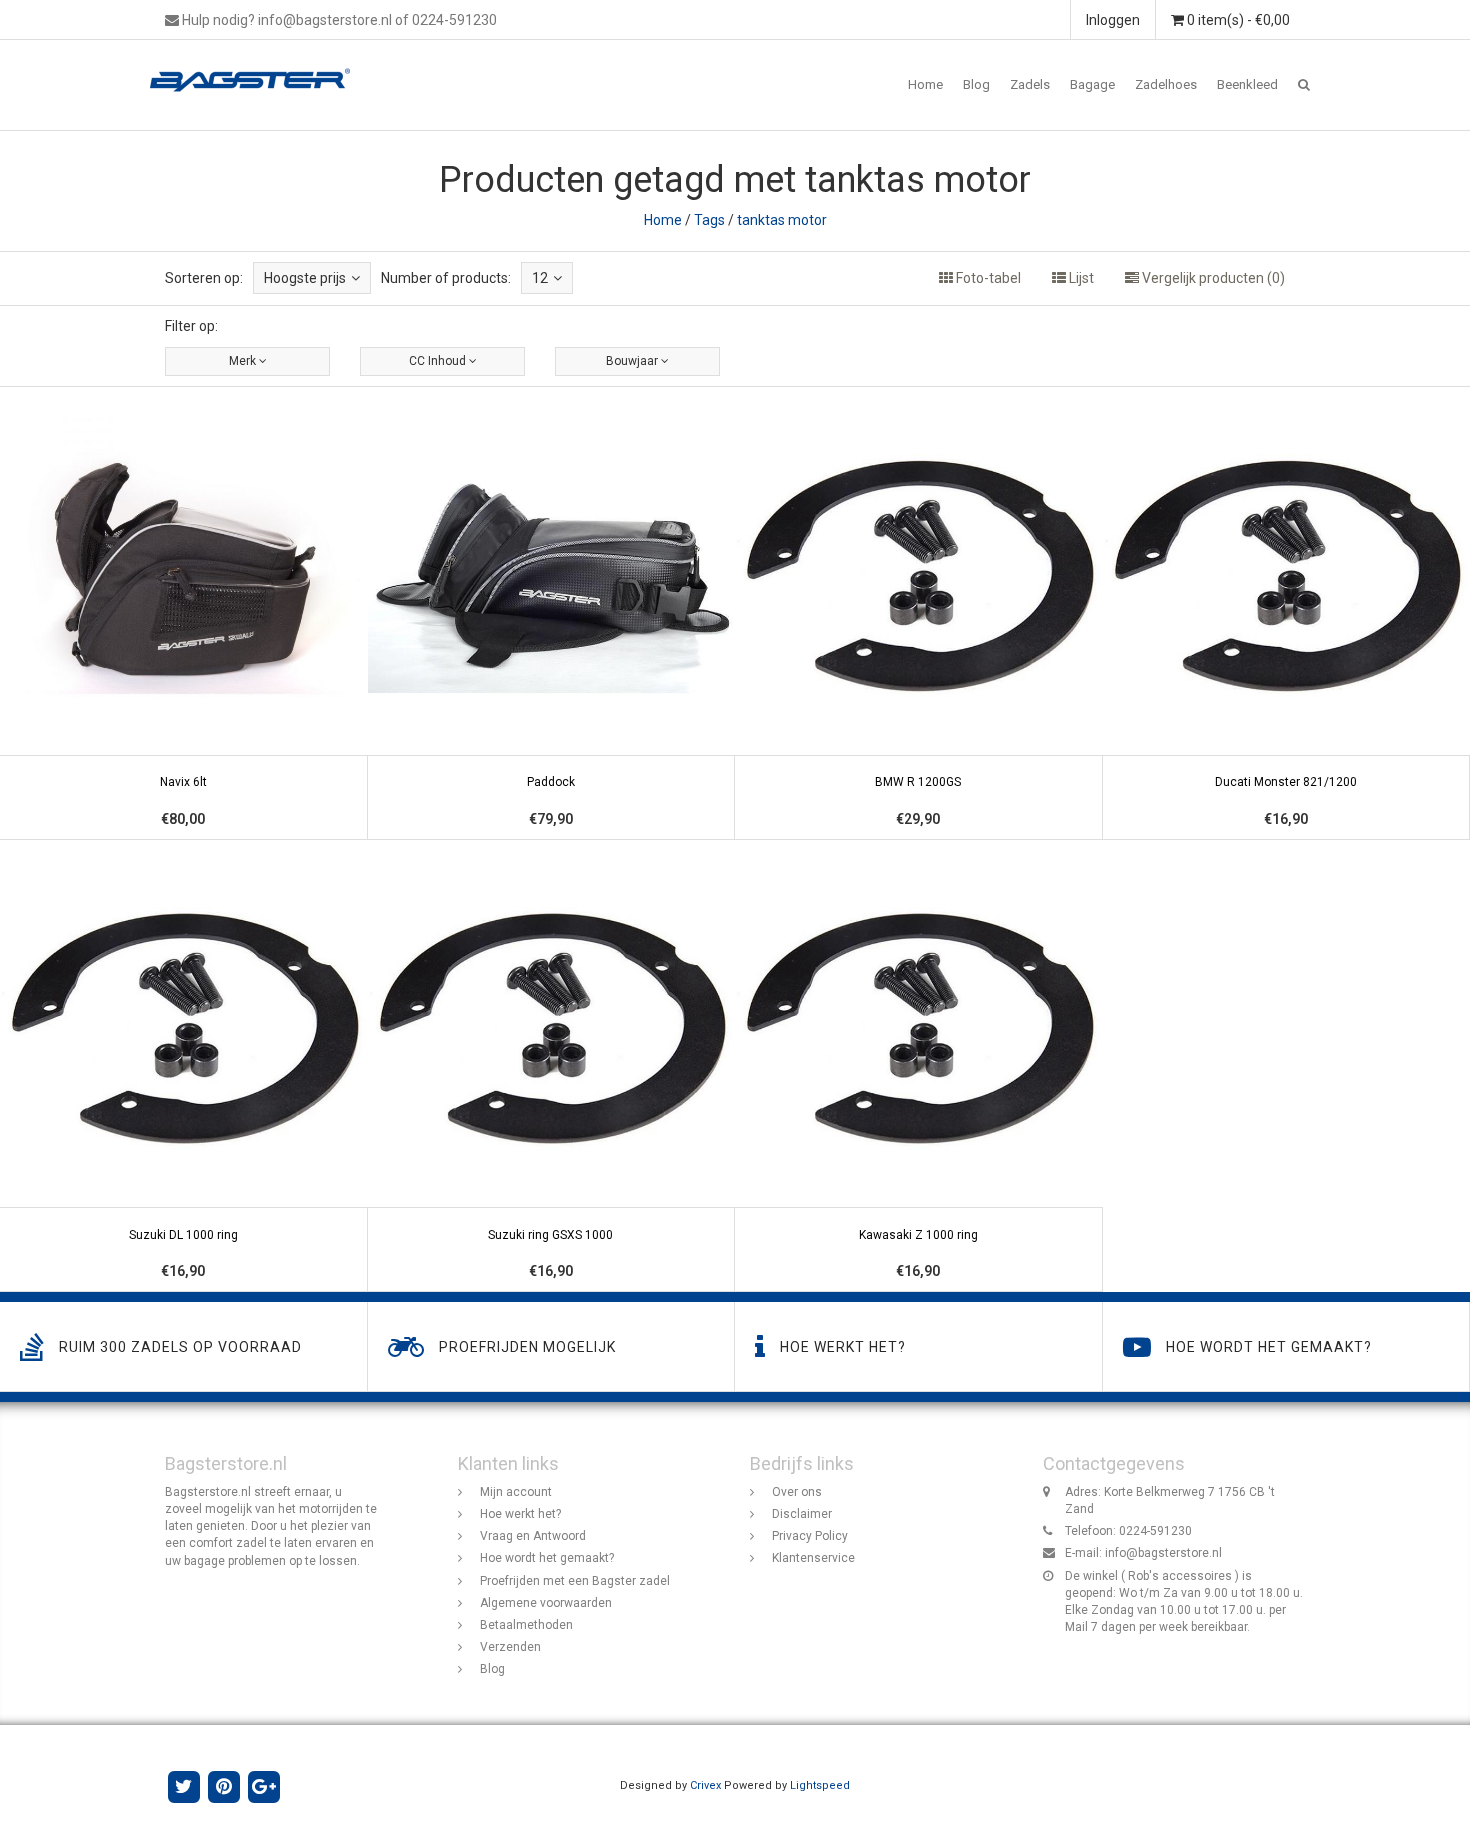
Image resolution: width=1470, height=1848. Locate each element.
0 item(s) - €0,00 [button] (1237, 20)
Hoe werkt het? (520, 1514)
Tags (709, 220)
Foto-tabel (987, 278)
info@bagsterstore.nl (1163, 1553)
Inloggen (1113, 20)
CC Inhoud (439, 361)
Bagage (1092, 84)
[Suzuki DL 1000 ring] (184, 1066)
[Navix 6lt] (184, 613)
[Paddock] (552, 613)
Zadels (1030, 84)
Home (925, 84)
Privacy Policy (810, 1536)
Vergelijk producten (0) (1212, 278)
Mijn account (516, 1492)
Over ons (797, 1492)
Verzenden (510, 1647)
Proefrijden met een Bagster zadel (575, 1581)
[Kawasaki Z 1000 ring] (919, 1066)
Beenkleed (1247, 84)
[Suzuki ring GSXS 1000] (552, 1066)
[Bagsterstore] (257, 65)
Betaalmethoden (526, 1625)
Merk (244, 361)
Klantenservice (813, 1558)
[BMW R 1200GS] (919, 613)
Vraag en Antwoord (533, 1536)
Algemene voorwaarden (546, 1603)
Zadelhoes (1166, 84)
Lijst (1080, 278)
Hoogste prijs (305, 278)
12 (540, 278)
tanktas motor (782, 220)
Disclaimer (802, 1514)
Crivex (705, 1785)
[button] (1304, 85)
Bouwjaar (633, 361)
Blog (976, 84)
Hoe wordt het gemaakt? (547, 1558)
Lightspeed (820, 1785)
